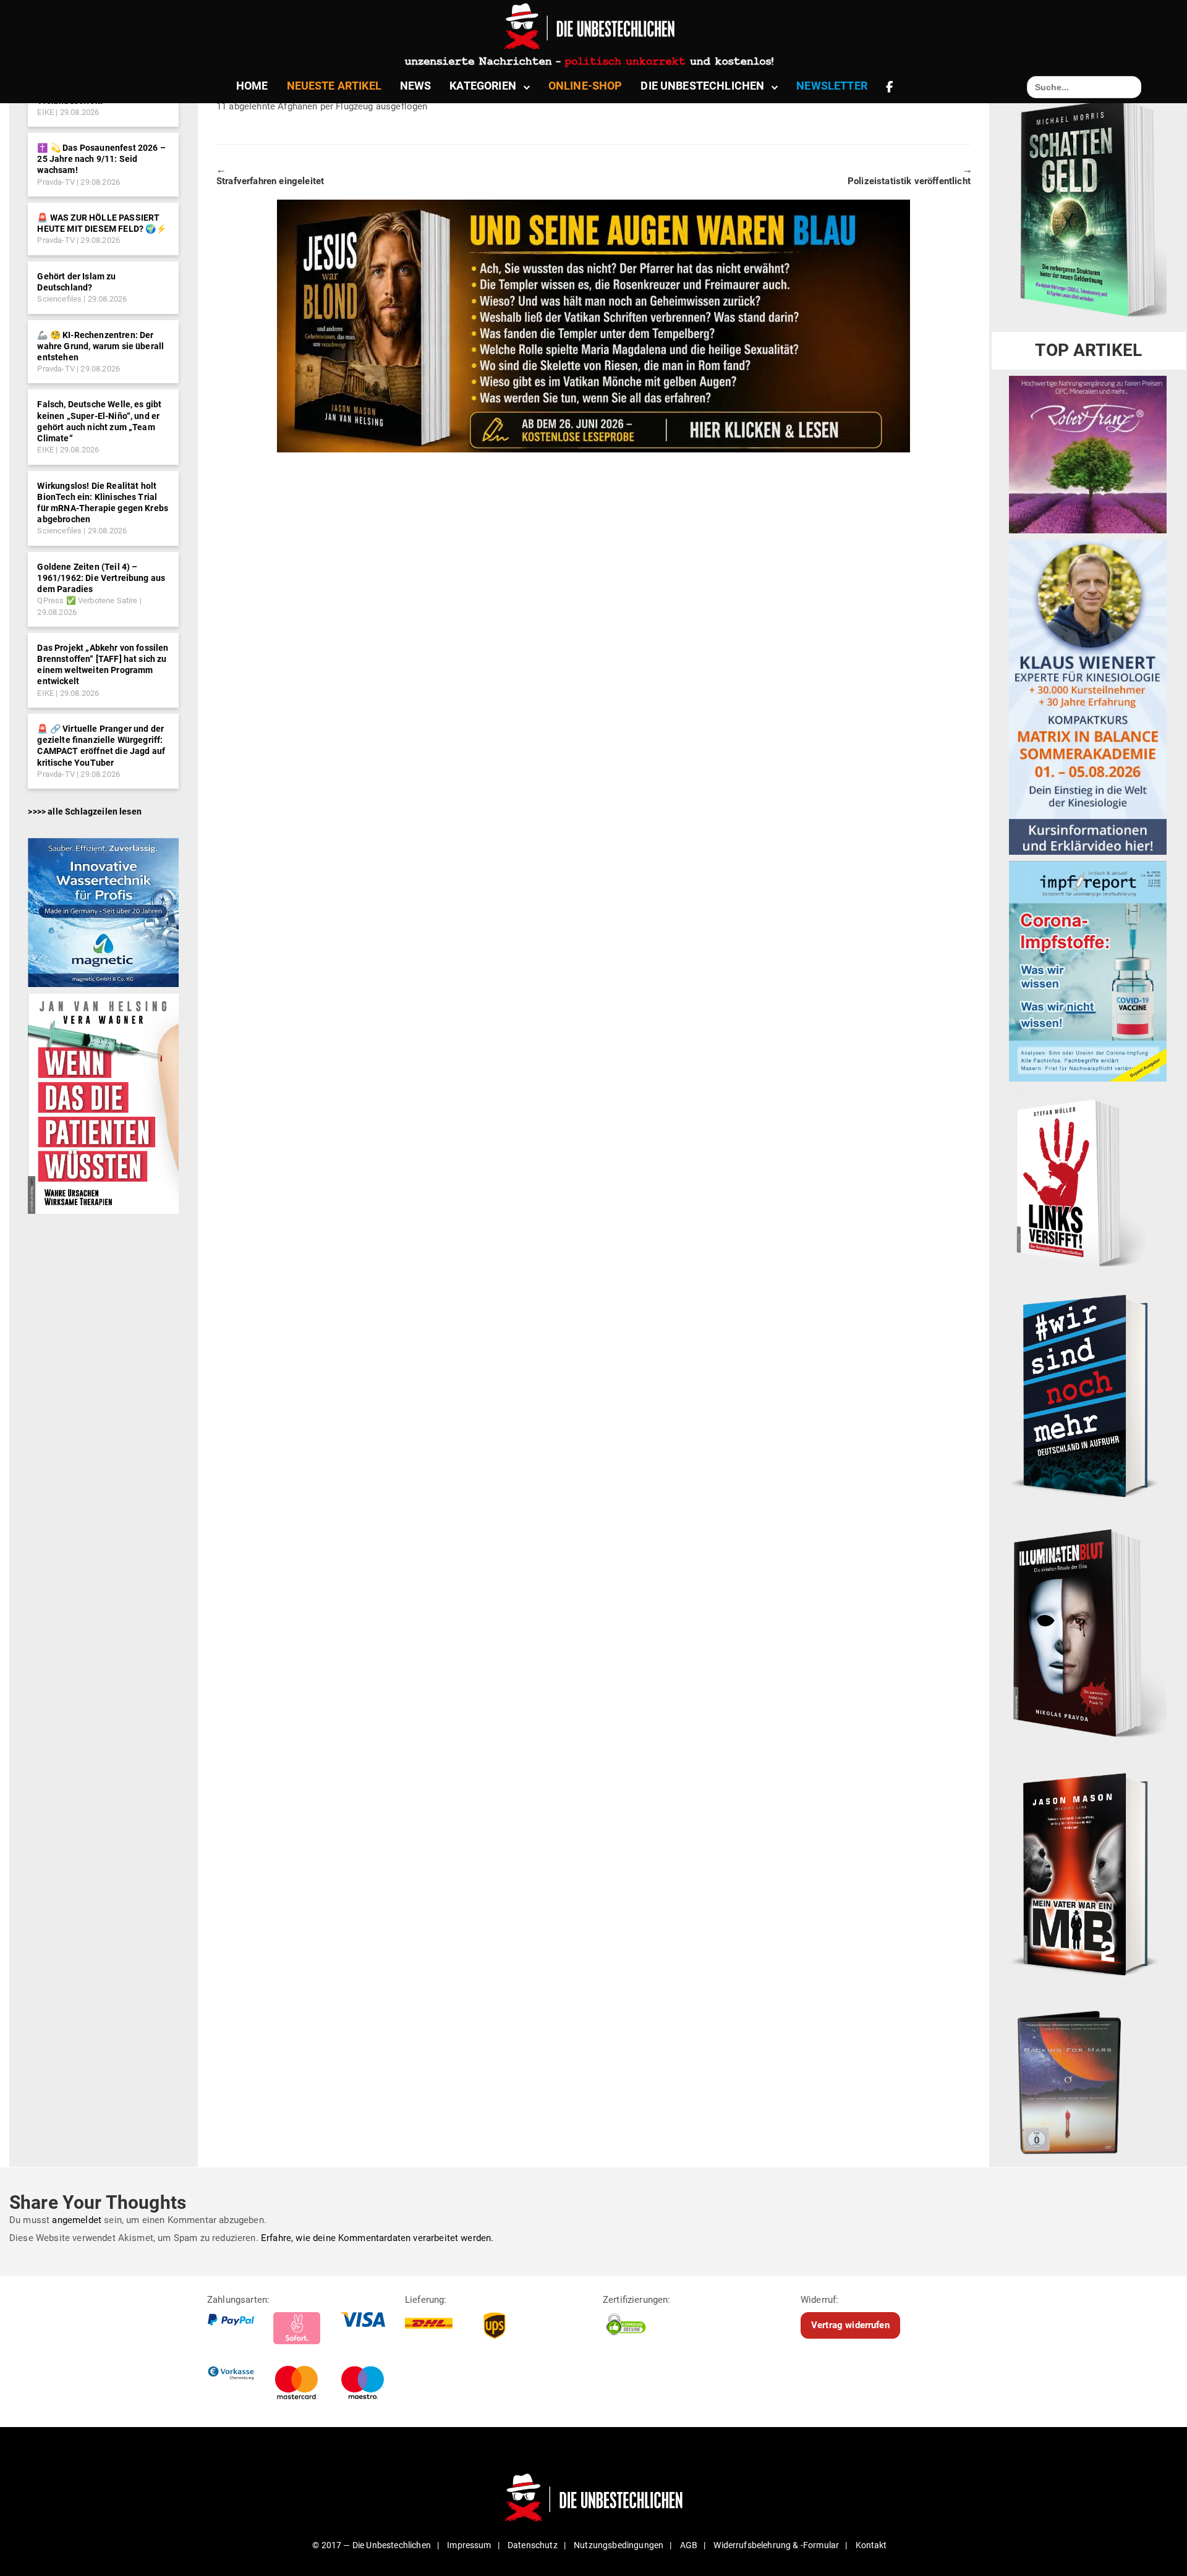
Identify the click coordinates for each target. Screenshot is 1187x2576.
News (416, 86)
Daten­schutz (533, 2545)
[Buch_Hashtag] (1088, 1396)
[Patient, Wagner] (103, 1103)
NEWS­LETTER (832, 86)
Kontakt (871, 2545)
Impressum (469, 2545)
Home (252, 86)
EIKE (45, 112)
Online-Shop (585, 86)
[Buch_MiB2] (1088, 1873)
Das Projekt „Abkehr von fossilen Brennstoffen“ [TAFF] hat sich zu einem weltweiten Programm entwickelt (103, 665)
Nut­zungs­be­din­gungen (619, 2545)
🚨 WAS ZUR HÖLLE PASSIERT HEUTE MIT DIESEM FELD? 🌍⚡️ (102, 223)
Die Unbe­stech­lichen (702, 86)
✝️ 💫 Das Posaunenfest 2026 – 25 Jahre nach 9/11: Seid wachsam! (101, 159)
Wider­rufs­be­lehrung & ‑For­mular (776, 2545)
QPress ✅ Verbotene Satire (87, 600)
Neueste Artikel (334, 86)
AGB (689, 2545)
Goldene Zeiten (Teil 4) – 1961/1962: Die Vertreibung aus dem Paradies (101, 578)
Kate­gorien (483, 86)
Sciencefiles (59, 299)
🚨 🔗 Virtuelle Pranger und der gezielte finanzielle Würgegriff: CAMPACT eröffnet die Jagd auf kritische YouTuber (101, 746)
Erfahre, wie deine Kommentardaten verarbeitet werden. (377, 2238)
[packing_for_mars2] (1088, 2078)
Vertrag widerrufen (850, 2325)
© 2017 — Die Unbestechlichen (372, 2545)
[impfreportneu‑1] (1088, 971)
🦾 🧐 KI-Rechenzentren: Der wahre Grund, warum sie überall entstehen (100, 346)
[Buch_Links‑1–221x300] (1077, 1180)
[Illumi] (1088, 1635)
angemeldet (77, 2220)
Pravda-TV (56, 182)
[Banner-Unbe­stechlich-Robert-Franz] (1088, 454)
